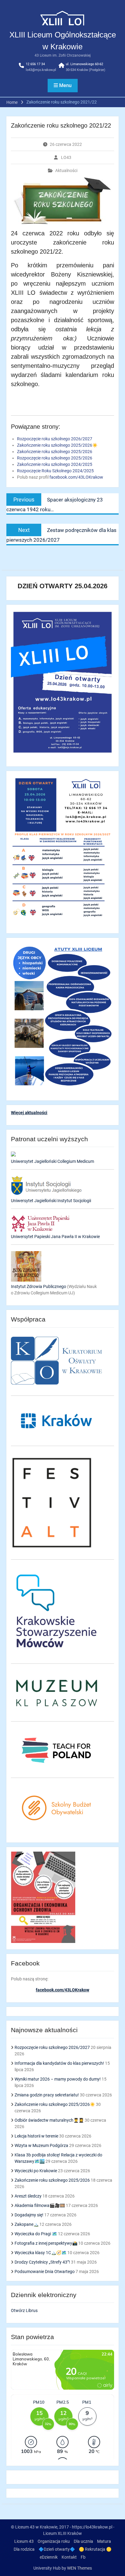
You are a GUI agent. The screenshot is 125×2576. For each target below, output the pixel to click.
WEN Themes (79, 2568)
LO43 (66, 157)
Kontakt (69, 2557)
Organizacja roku (54, 2541)
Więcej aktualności (29, 1113)
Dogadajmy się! (29, 2215)
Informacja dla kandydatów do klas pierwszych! (59, 2063)
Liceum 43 (24, 2541)
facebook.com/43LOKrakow (76, 477)
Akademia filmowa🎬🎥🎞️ (40, 2205)
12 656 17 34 (35, 64)
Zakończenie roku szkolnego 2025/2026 (52, 2180)
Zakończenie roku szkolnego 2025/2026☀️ (55, 2104)
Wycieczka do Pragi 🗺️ (36, 2234)
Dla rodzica (24, 2549)
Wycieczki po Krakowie (36, 2171)
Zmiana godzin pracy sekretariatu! (47, 2095)
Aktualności (66, 171)
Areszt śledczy (28, 2196)
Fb (83, 2557)
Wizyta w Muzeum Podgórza (41, 2145)
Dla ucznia (83, 2541)
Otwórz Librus (24, 2310)
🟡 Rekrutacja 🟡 (95, 2549)
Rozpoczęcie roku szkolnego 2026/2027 (52, 2047)
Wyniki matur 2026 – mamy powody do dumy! (58, 2079)
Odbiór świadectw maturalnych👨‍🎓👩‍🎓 (49, 2120)
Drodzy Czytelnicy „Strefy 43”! (42, 2262)
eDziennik (49, 2557)
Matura (104, 2541)
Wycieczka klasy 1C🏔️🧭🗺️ (41, 2253)
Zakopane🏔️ (27, 2224)
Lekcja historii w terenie (36, 2136)
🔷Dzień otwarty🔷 (57, 2549)
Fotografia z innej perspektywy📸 (46, 2243)
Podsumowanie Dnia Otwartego (45, 2272)
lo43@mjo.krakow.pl (41, 70)
